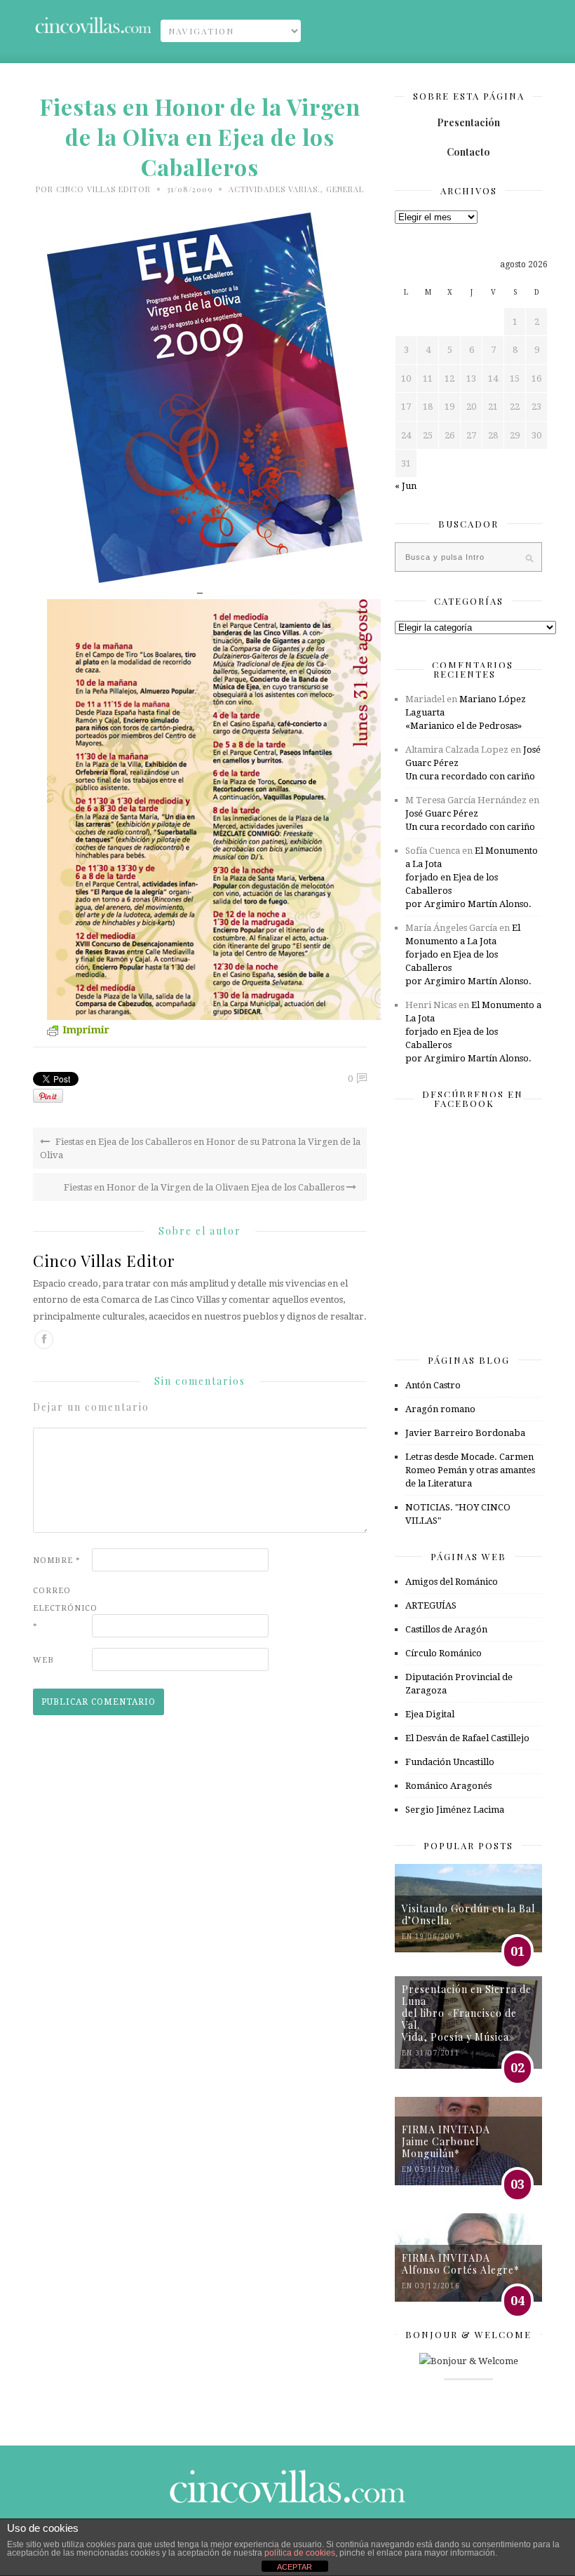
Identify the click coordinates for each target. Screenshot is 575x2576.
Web (43, 1660)
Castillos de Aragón (446, 1629)
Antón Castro (433, 1385)
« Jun (406, 486)
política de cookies (300, 2553)
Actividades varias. (275, 189)
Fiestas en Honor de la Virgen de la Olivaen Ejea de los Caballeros (205, 1187)
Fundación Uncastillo (450, 1762)
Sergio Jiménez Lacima (455, 1810)
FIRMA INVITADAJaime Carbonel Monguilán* (446, 2141)
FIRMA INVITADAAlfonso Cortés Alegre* (461, 2264)
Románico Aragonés (448, 1786)
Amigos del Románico (452, 1582)
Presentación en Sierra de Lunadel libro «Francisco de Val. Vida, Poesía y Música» (467, 2013)
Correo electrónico (61, 1608)
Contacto (468, 152)
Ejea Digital (430, 1714)
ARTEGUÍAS (431, 1605)
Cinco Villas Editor (103, 189)
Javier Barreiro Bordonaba (465, 1433)
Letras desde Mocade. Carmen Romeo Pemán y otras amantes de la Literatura (470, 1470)
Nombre (57, 1561)
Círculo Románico (444, 1653)
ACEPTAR (295, 2567)
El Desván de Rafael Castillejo (467, 1738)
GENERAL (345, 189)
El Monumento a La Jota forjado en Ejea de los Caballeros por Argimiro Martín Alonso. (472, 877)
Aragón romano (440, 1409)
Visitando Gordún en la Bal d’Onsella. (468, 1914)
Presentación (468, 122)
